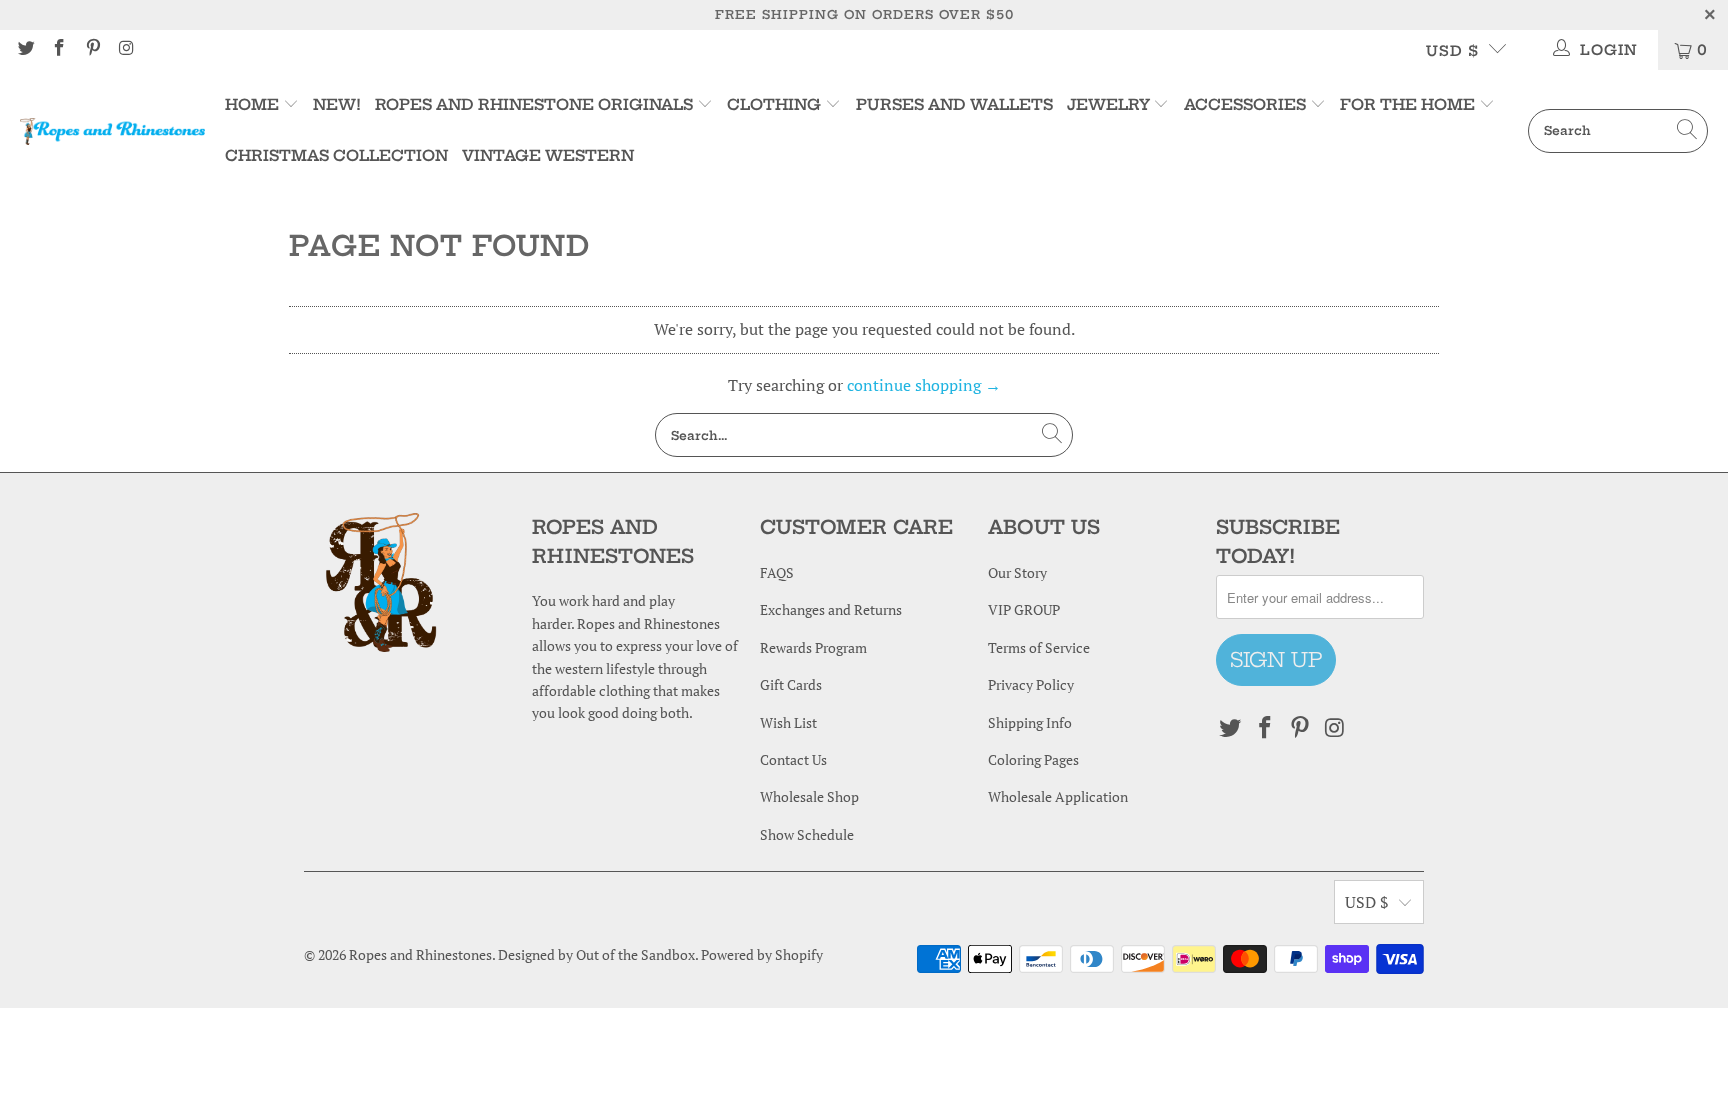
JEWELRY (1108, 104)
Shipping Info (1030, 722)
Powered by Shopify (762, 954)
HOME (254, 104)
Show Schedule (807, 834)
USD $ (1452, 51)
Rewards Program (813, 647)
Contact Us (793, 759)
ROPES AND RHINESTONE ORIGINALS (536, 104)
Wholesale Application (1058, 796)
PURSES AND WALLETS (954, 104)
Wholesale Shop (809, 796)
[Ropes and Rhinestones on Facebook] (59, 49)
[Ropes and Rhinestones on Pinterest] (92, 49)
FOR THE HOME (1407, 104)
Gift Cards (791, 684)
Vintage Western (548, 155)
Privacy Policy (1031, 684)
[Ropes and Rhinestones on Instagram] (126, 49)
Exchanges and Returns (831, 609)
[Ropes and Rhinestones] (112, 131)
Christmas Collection (336, 155)
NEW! (337, 104)
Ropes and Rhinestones (420, 954)
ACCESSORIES (1245, 104)
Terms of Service (1039, 647)
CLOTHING (774, 104)
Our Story (1017, 572)
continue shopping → (924, 385)
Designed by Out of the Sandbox (596, 954)
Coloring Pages (1033, 759)
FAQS (777, 572)
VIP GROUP (1024, 609)
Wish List (788, 722)
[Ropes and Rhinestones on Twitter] (25, 49)
